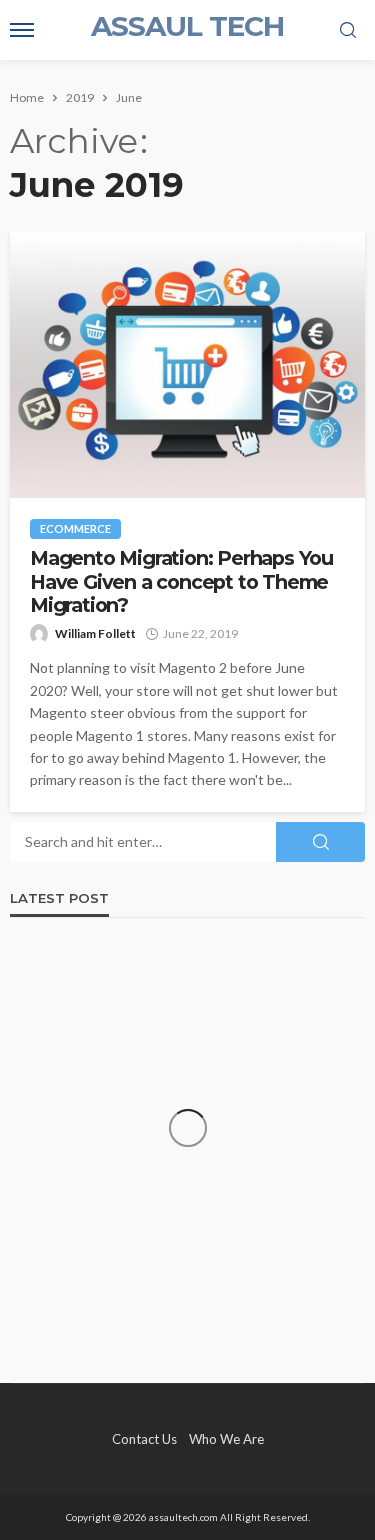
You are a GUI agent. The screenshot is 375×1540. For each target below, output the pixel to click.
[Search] (348, 31)
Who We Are (226, 1439)
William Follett (95, 633)
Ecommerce (75, 528)
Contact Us (144, 1439)
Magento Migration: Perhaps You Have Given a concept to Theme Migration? (181, 582)
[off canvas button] (22, 30)
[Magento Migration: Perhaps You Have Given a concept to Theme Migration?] (187, 365)
